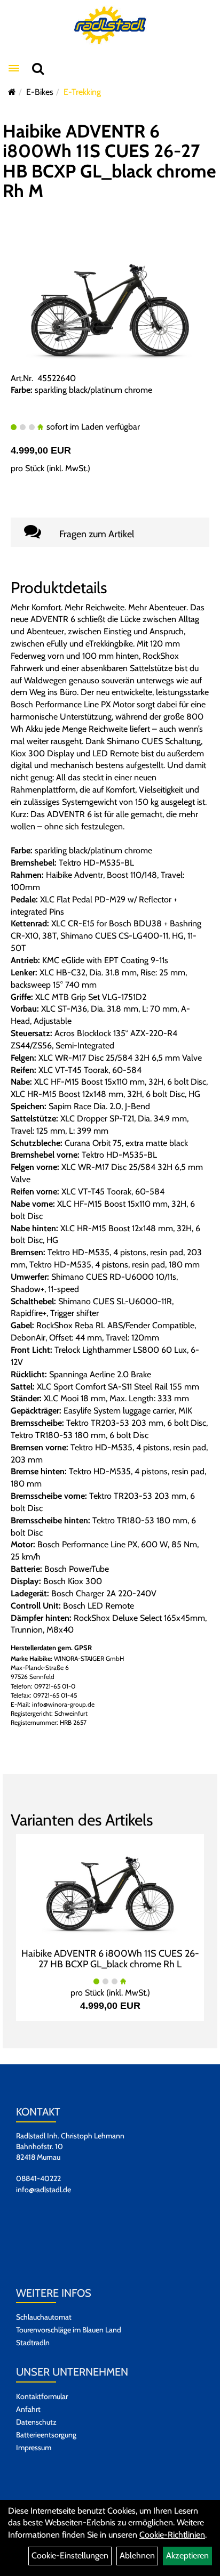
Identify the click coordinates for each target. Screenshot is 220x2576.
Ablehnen (137, 2555)
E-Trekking (82, 92)
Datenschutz (36, 2422)
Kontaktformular (42, 2396)
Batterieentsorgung (46, 2435)
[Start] (12, 92)
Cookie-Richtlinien (172, 2535)
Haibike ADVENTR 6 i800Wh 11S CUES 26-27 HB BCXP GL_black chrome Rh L (110, 1959)
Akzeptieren (187, 2555)
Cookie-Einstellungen (70, 2555)
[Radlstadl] (110, 25)
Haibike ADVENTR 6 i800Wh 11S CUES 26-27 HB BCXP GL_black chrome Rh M (109, 161)
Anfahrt (28, 2409)
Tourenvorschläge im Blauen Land (69, 2330)
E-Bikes (40, 92)
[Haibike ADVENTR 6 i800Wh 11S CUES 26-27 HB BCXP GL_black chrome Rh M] (110, 305)
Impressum (34, 2448)
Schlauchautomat (44, 2317)
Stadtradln (33, 2343)
